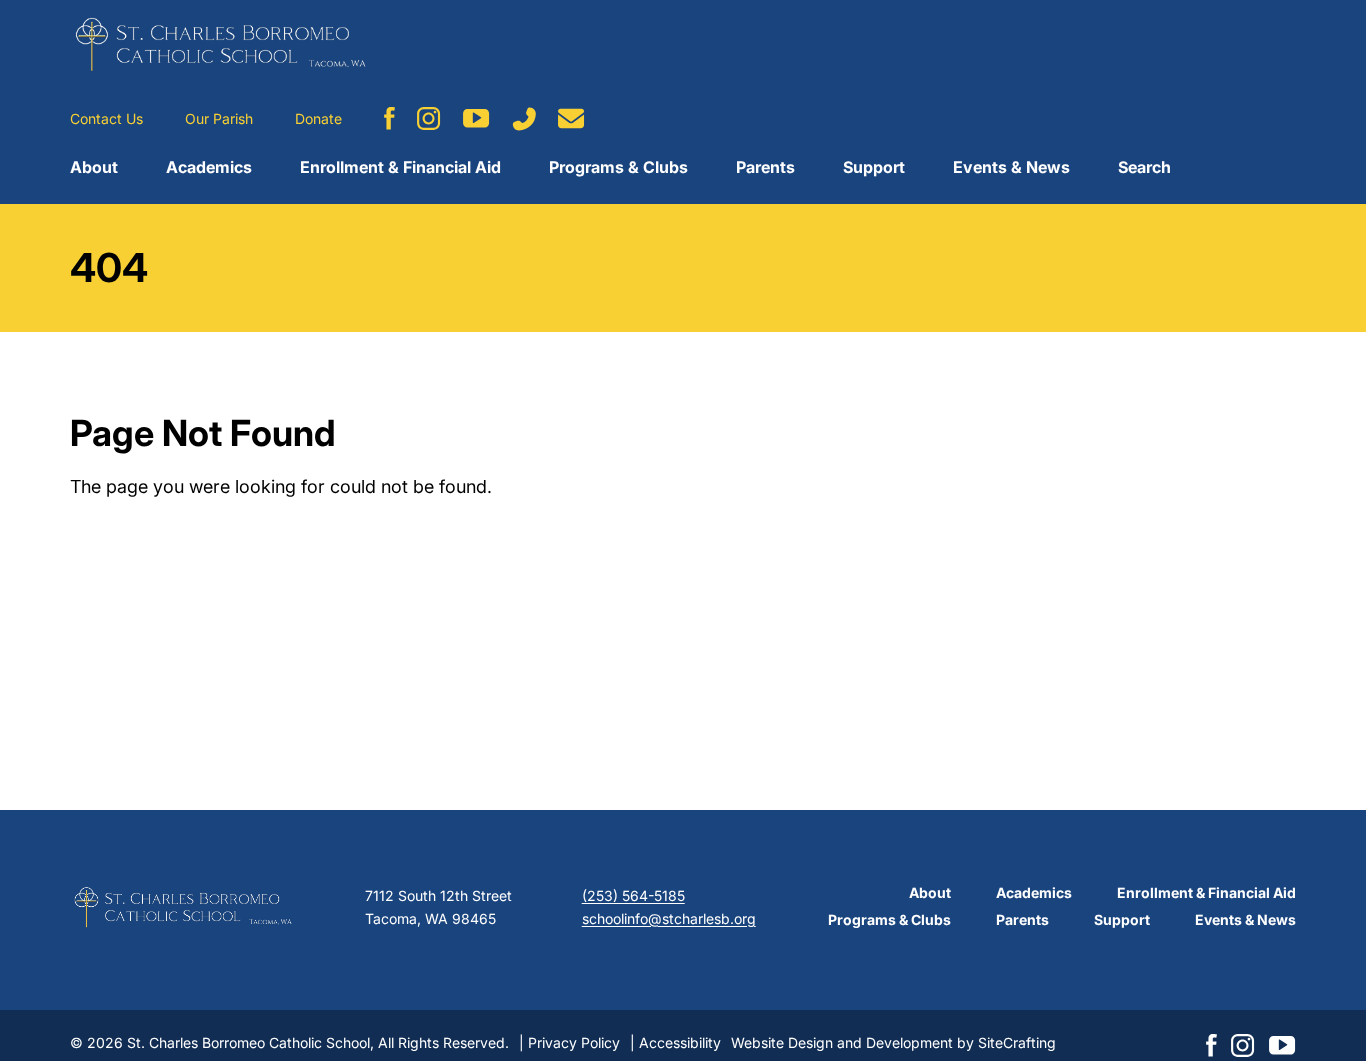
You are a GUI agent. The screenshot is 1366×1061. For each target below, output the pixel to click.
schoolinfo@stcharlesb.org (669, 918)
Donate (318, 118)
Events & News (1011, 167)
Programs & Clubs (618, 167)
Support (874, 167)
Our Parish (219, 118)
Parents (765, 167)
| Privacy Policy (569, 1042)
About (94, 167)
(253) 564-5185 (633, 895)
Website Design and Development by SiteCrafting (893, 1042)
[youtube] (476, 118)
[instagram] (429, 118)
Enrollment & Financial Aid (400, 167)
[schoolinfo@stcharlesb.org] (571, 118)
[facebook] (389, 118)
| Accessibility (675, 1042)
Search (1144, 167)
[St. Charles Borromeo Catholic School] (220, 44)
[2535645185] (524, 119)
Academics (209, 167)
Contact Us (106, 118)
